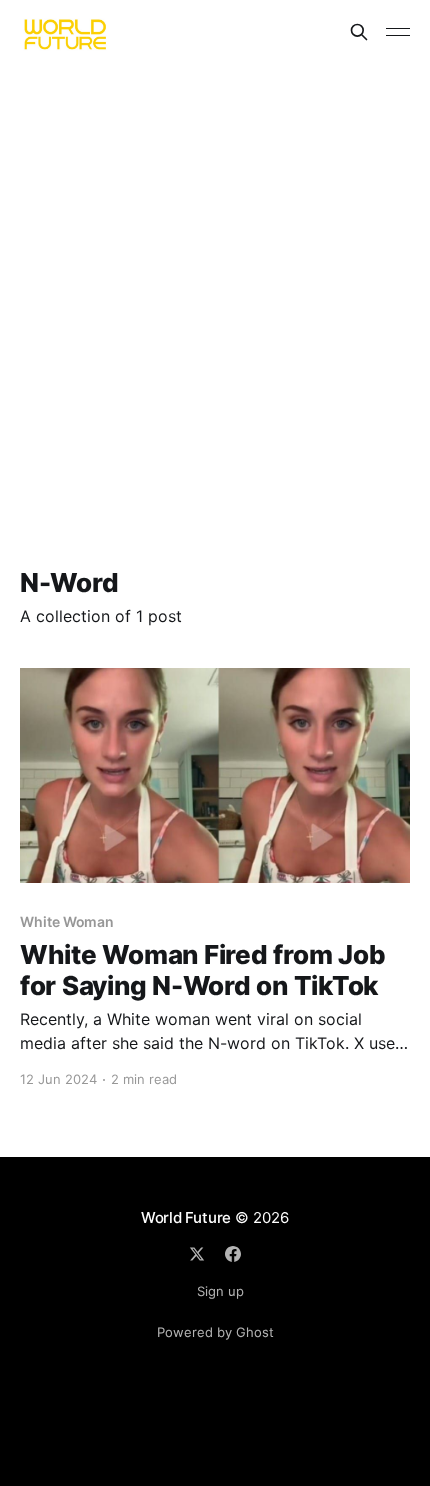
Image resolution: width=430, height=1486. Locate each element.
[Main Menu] (398, 32)
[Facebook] (233, 1254)
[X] (197, 1254)
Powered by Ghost (215, 1332)
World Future (186, 1217)
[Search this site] (359, 32)
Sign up (220, 1291)
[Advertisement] (215, 289)
